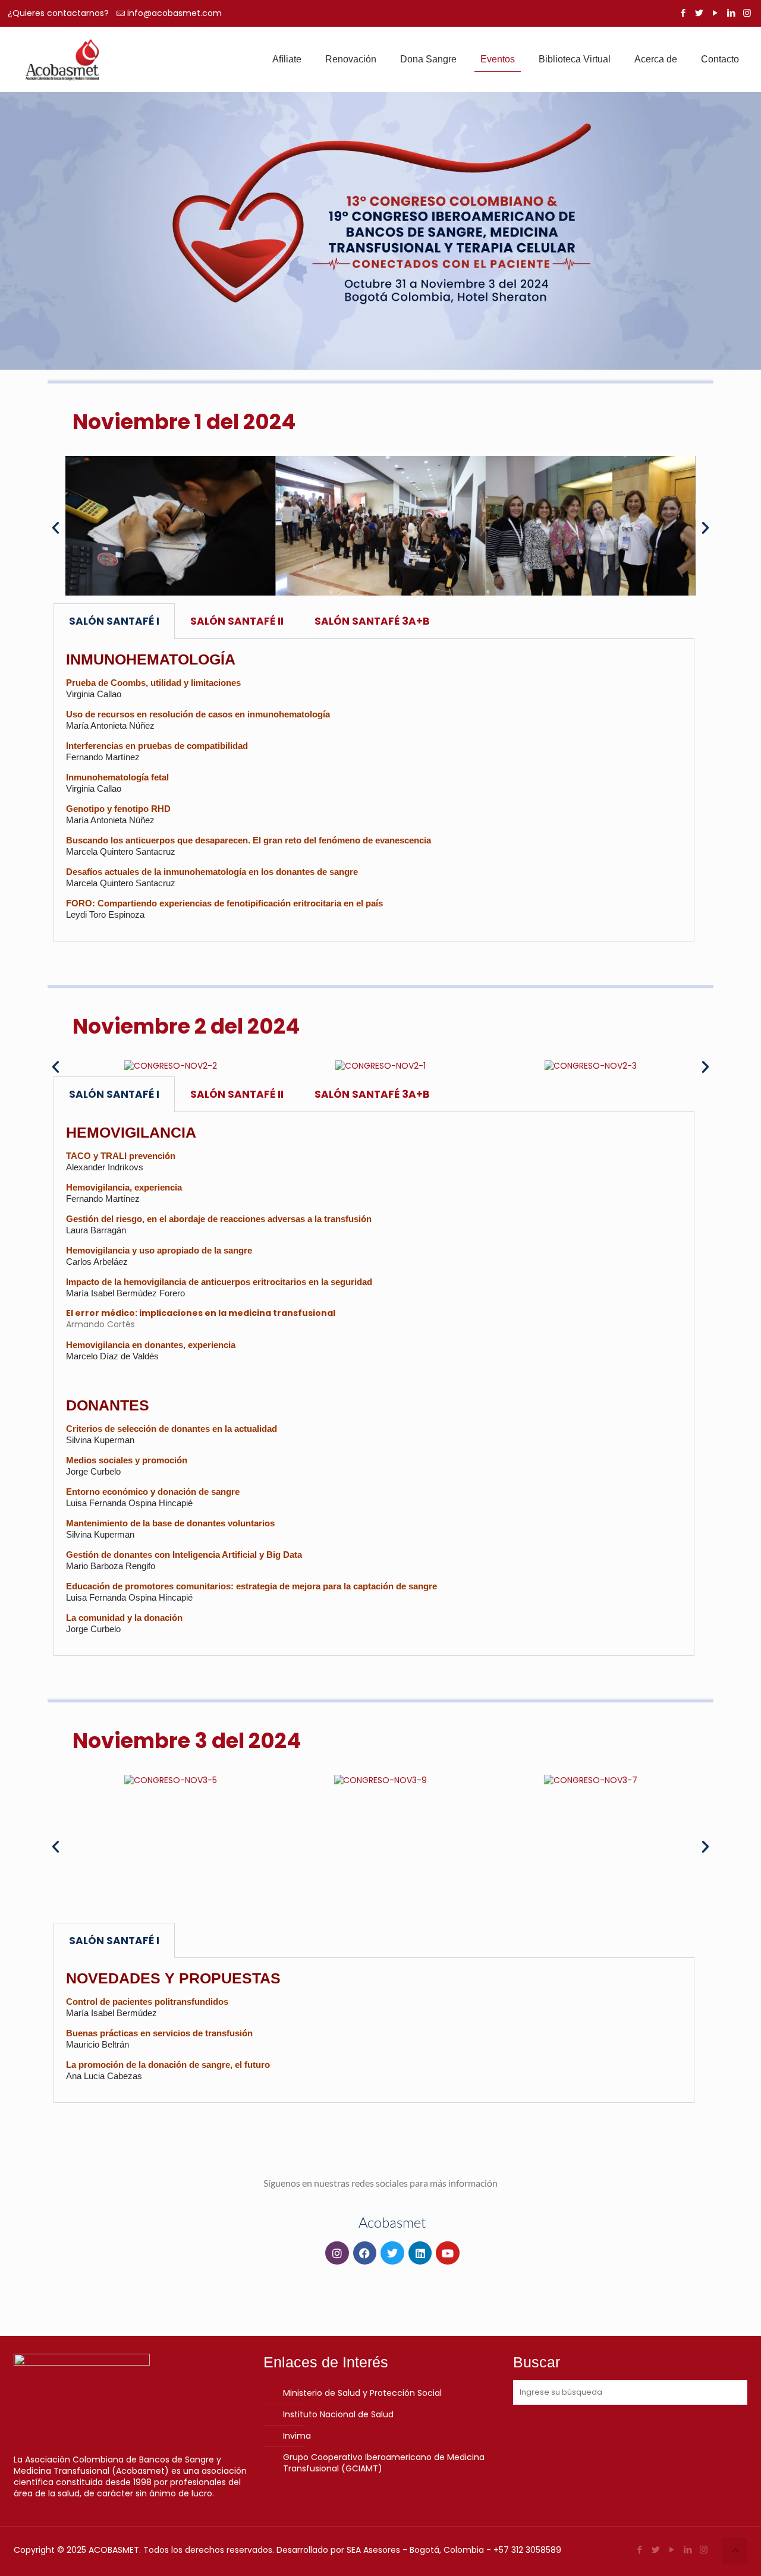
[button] (56, 527)
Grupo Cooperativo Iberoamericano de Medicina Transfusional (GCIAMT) (384, 2463)
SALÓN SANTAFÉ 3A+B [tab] (372, 621)
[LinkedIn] (731, 13)
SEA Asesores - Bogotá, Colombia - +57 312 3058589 (454, 2550)
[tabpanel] (374, 790)
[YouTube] (715, 13)
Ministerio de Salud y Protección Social (362, 2393)
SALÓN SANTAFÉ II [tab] (237, 621)
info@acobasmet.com (174, 13)
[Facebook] (683, 13)
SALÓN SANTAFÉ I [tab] (114, 621)
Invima (297, 2436)
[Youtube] (448, 2253)
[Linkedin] (420, 2253)
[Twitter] (699, 13)
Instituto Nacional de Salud (338, 2414)
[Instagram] (747, 13)
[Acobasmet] (62, 59)
